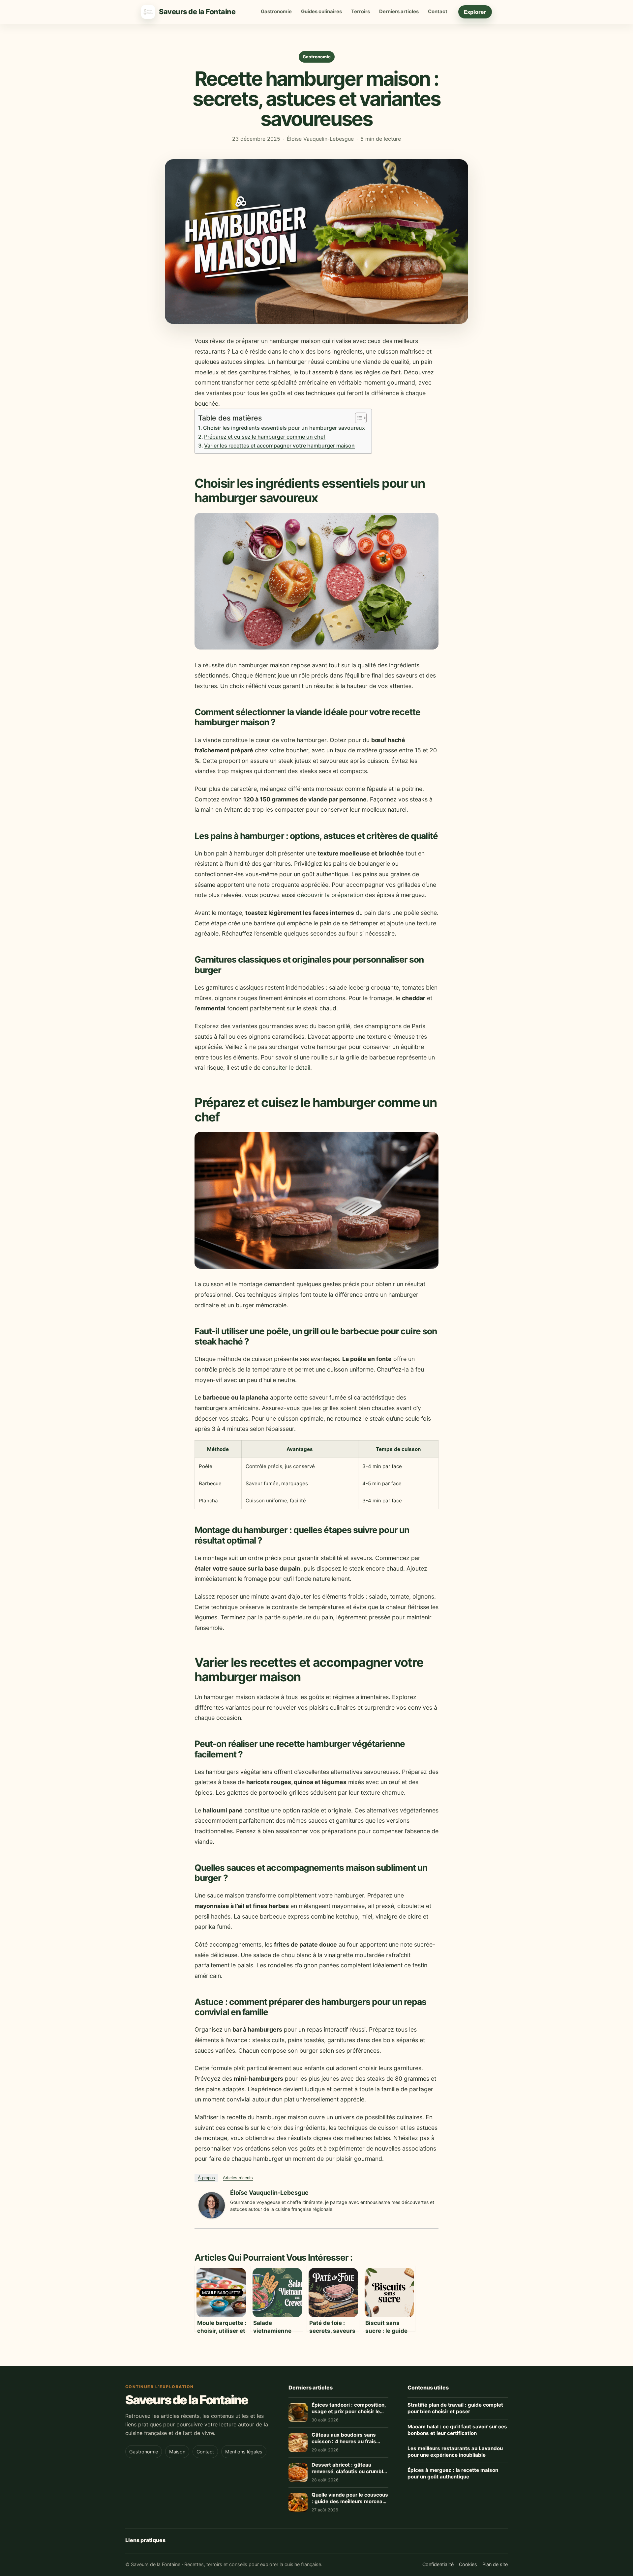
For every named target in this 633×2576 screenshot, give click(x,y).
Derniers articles (399, 12)
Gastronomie (276, 12)
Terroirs (361, 12)
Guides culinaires (321, 12)
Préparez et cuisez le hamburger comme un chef (265, 437)
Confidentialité (438, 2564)
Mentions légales (244, 2452)
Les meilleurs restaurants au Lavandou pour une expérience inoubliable (455, 2452)
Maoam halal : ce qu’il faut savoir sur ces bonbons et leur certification (457, 2430)
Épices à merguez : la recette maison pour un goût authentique (453, 2474)
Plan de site (495, 2564)
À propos (206, 2178)
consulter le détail (286, 1068)
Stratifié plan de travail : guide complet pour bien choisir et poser (455, 2408)
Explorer (475, 12)
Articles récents (238, 2178)
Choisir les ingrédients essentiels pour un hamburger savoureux (284, 428)
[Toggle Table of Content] (358, 418)
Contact (438, 12)
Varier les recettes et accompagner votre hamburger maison (279, 446)
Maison (177, 2452)
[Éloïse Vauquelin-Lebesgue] (212, 2216)
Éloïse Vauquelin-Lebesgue (269, 2193)
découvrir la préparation (330, 895)
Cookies (468, 2564)
